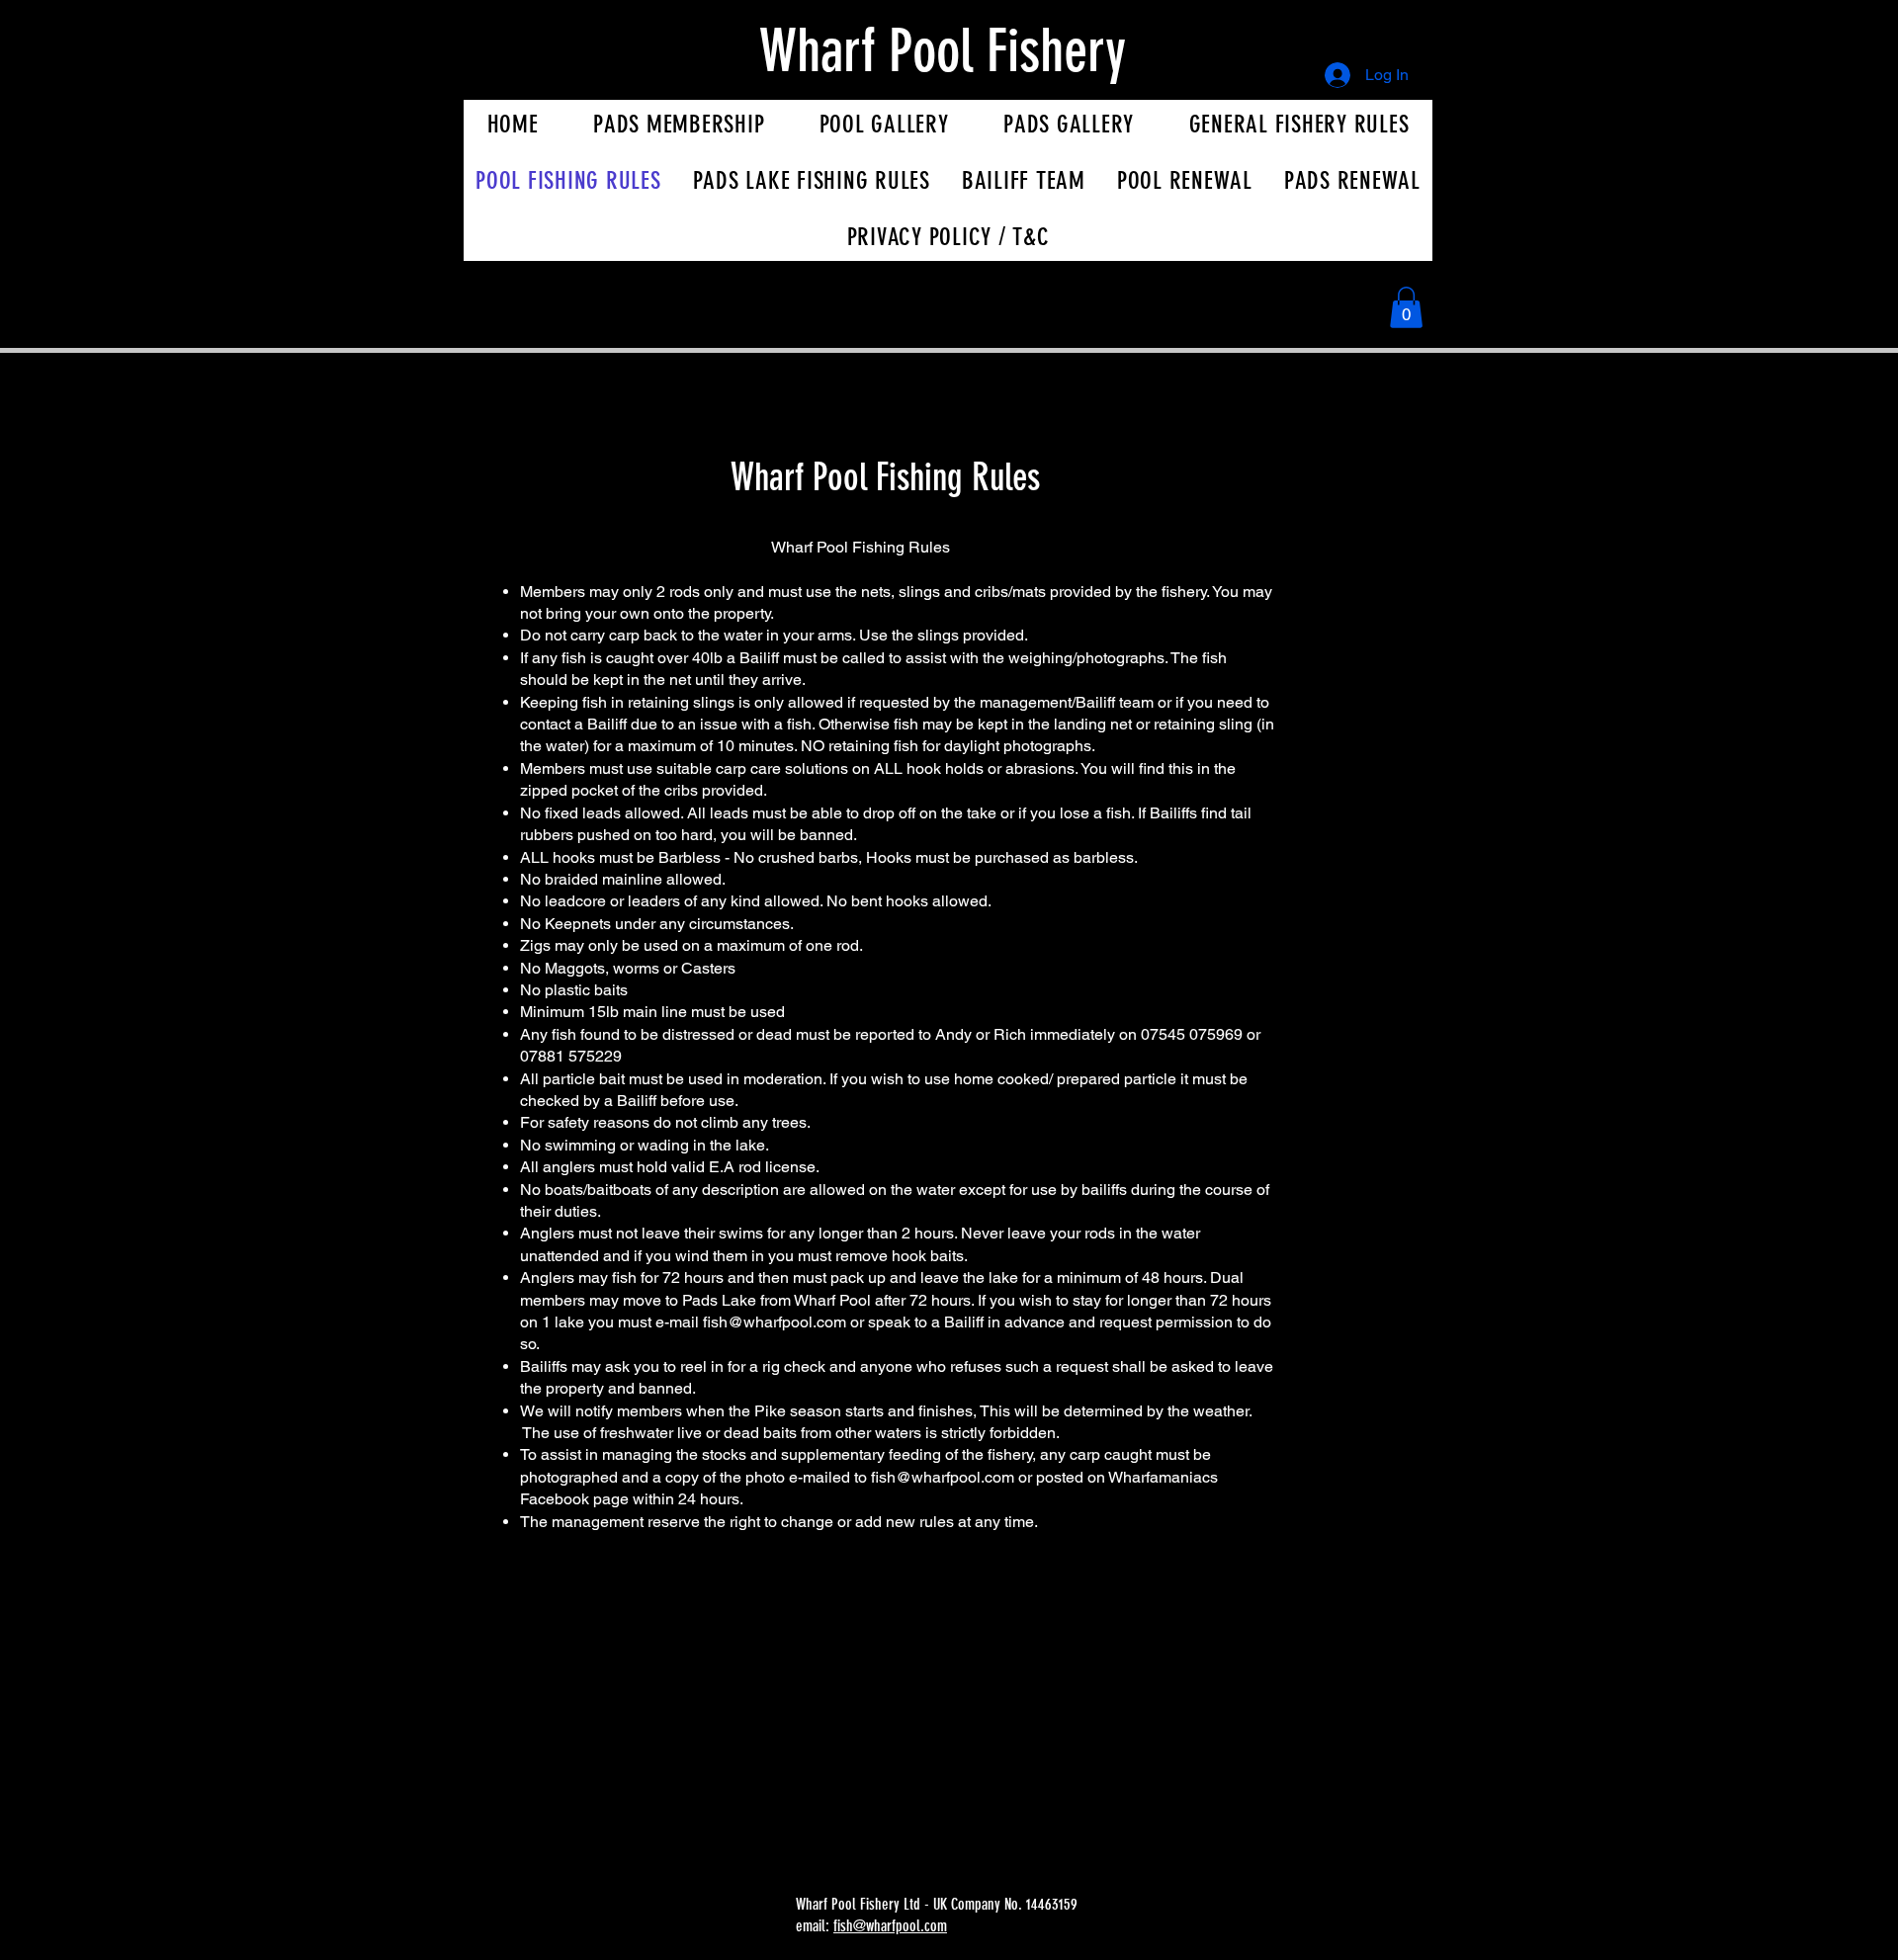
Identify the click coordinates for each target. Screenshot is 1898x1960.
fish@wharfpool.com (775, 1322)
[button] (1406, 307)
